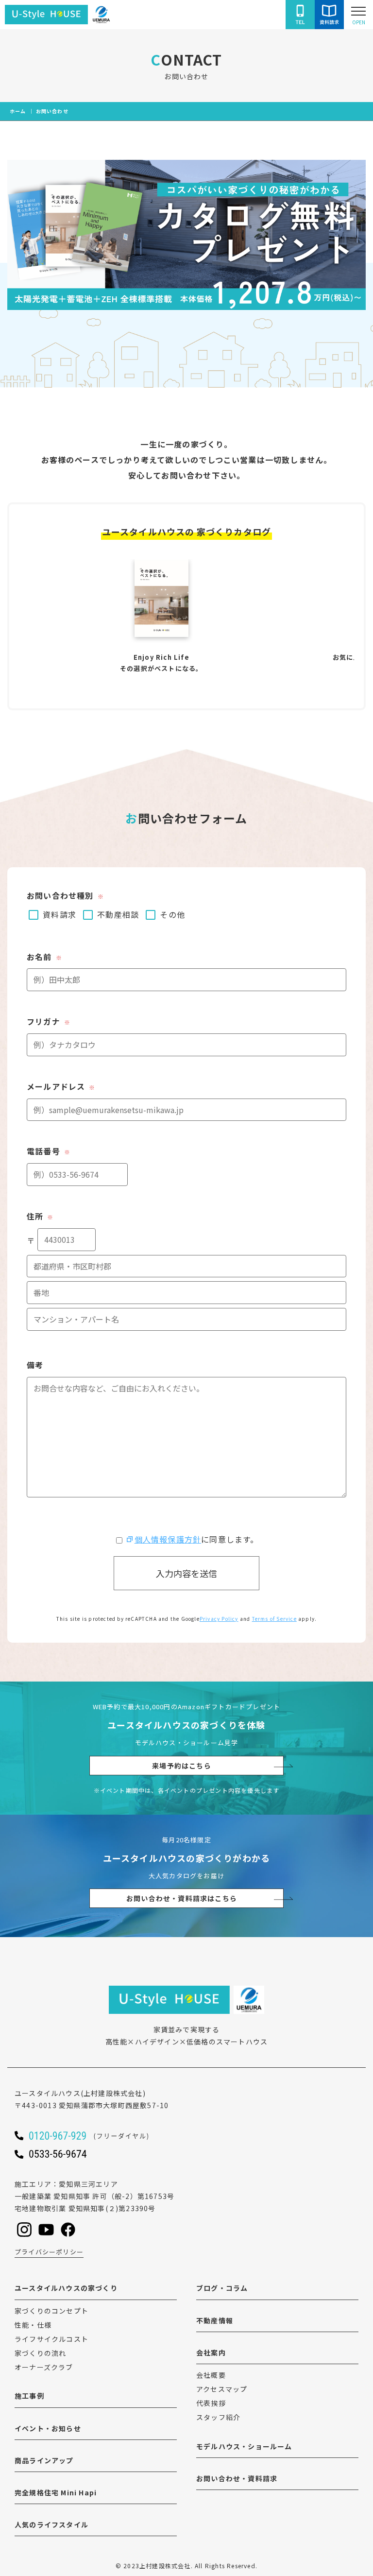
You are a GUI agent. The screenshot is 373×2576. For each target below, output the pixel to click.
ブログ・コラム (222, 2288)
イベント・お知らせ (48, 2428)
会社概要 (211, 2375)
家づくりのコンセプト (51, 2311)
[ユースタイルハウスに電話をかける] (300, 15)
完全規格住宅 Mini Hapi (56, 2492)
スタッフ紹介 (218, 2417)
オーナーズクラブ (44, 2367)
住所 (40, 1216)
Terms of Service (274, 1619)
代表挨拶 (211, 2403)
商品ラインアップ (44, 2460)
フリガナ (49, 1021)
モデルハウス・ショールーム (244, 2446)
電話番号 (49, 1151)
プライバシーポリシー (49, 2252)
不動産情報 (215, 2320)
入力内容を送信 (186, 1573)
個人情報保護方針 (168, 1539)
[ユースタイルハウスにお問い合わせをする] (329, 15)
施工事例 (29, 2396)
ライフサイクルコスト (51, 2339)
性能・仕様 (33, 2325)
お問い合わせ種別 (65, 895)
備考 (35, 1365)
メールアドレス (61, 1086)
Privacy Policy (219, 1619)
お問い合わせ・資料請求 (237, 2478)
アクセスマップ (222, 2389)
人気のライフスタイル (51, 2524)
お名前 (44, 957)
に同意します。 (196, 1539)
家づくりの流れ (40, 2353)
